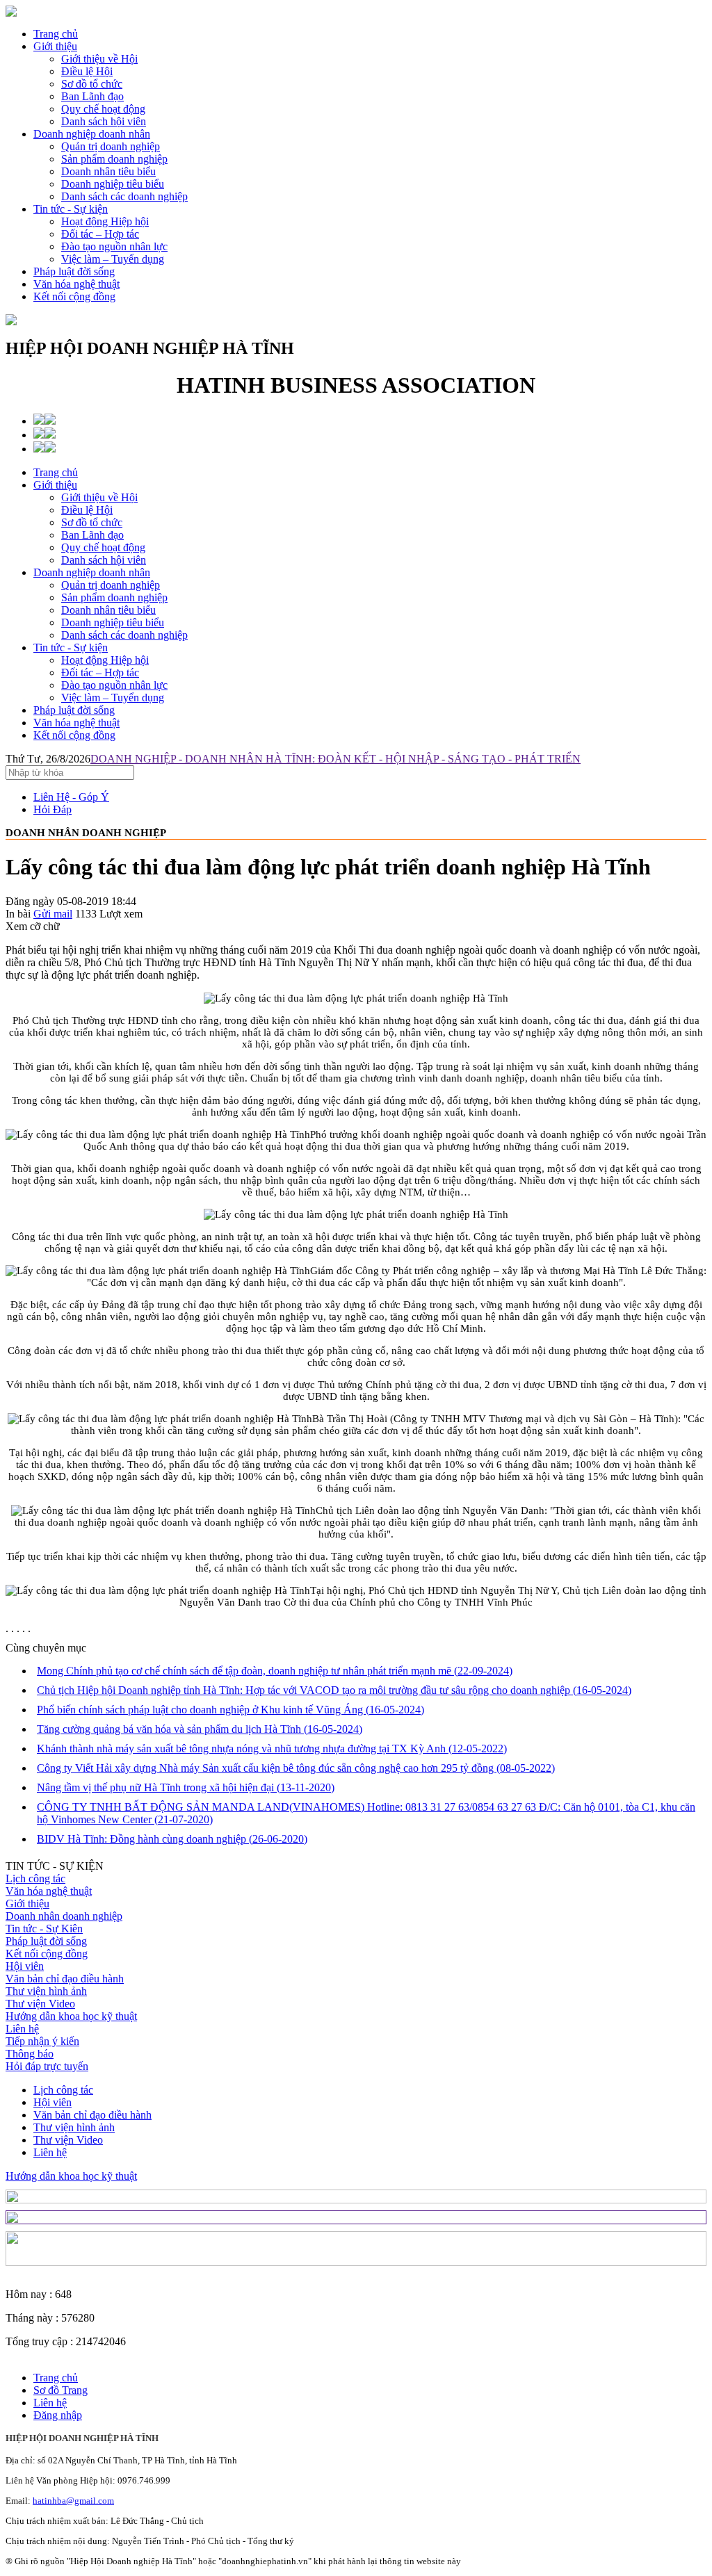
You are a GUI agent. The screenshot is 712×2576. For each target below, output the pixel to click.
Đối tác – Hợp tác (100, 672)
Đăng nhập (58, 2415)
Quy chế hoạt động (103, 547)
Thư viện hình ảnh (46, 1991)
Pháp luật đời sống (74, 271)
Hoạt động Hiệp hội (105, 660)
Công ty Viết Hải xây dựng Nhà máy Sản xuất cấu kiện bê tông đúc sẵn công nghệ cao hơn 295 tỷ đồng (296, 1768)
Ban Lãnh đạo (92, 535)
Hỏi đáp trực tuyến (47, 2066)
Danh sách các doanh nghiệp (124, 635)
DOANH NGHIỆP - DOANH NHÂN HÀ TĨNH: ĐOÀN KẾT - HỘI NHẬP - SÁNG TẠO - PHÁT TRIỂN (335, 759)
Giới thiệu (55, 46)
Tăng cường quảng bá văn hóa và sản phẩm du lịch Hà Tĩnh (200, 1729)
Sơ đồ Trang (60, 2390)
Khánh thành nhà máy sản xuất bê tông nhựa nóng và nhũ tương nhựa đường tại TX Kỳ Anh (272, 1748)
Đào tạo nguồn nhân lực (114, 685)
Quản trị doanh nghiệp (111, 585)
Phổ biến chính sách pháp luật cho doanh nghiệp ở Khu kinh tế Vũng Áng (230, 1710)
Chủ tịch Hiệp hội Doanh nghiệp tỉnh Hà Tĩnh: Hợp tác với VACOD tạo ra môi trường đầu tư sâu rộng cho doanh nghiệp (334, 1690)
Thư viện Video (40, 2004)
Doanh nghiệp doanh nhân (92, 134)
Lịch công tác (35, 1878)
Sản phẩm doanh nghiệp (114, 597)
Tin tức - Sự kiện (71, 209)
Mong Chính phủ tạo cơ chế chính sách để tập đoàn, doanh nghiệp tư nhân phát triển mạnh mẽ (275, 1671)
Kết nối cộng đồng (74, 296)
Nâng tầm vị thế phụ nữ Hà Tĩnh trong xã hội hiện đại (186, 1787)
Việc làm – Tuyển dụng (113, 698)
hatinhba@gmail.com (73, 2501)
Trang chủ (56, 34)
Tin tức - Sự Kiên (44, 1929)
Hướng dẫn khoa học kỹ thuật (71, 2016)
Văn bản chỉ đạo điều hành (65, 1979)
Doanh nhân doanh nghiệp (64, 1916)
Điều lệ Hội (87, 510)
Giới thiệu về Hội (99, 497)
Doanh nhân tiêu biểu (108, 610)
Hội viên (25, 1966)
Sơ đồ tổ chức (92, 522)
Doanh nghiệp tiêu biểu (113, 622)
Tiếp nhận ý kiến (42, 2041)
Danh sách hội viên (104, 560)
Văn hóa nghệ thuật (76, 284)
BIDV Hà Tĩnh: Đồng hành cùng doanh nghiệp (172, 1839)
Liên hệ (22, 2029)
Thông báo (30, 2054)
